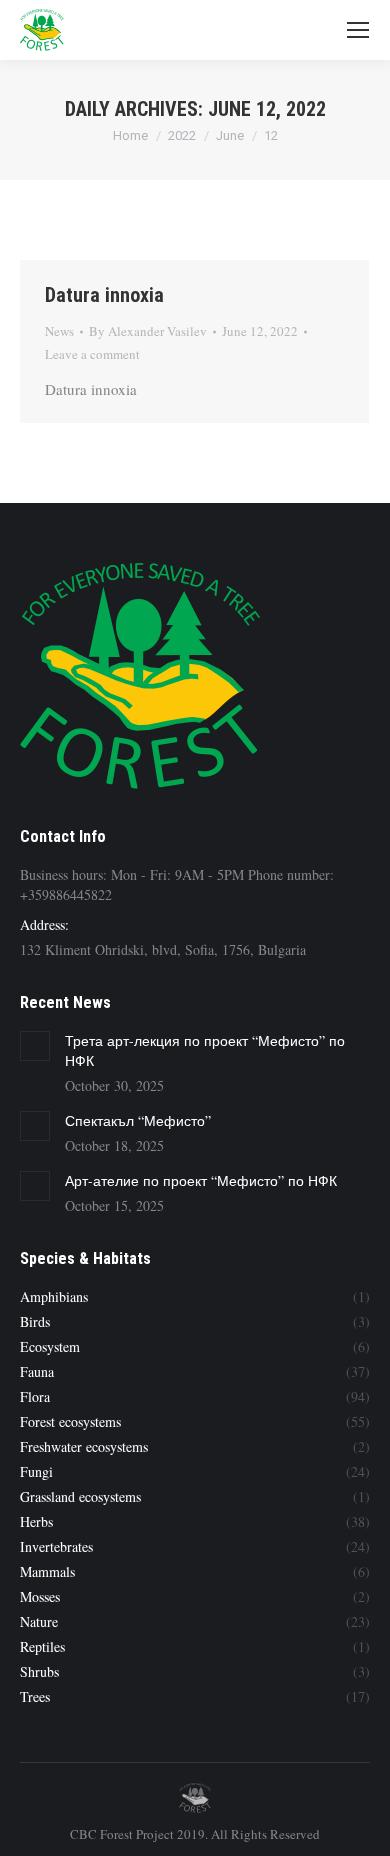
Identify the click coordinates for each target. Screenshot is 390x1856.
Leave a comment (92, 354)
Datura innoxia (104, 295)
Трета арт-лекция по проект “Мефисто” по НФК (205, 1050)
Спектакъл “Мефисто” (138, 1120)
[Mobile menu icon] (358, 30)
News (59, 331)
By (148, 331)
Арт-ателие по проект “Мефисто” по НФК (201, 1180)
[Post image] (35, 1046)
